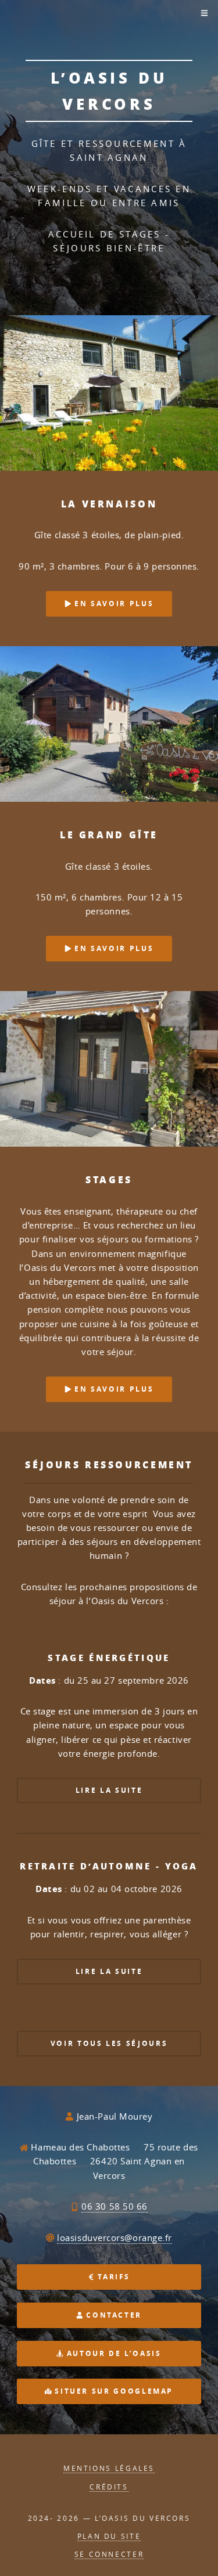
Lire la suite (109, 1790)
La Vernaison (109, 504)
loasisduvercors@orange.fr (115, 2238)
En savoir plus (113, 604)
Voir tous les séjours (109, 2043)
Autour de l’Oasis (112, 2353)
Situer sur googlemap (112, 2391)
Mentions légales (109, 2468)
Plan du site (109, 2536)
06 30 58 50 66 (115, 2206)
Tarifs (112, 2277)
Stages (109, 1179)
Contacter (112, 2315)
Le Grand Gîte (109, 835)
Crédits (109, 2487)
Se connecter (109, 2554)
